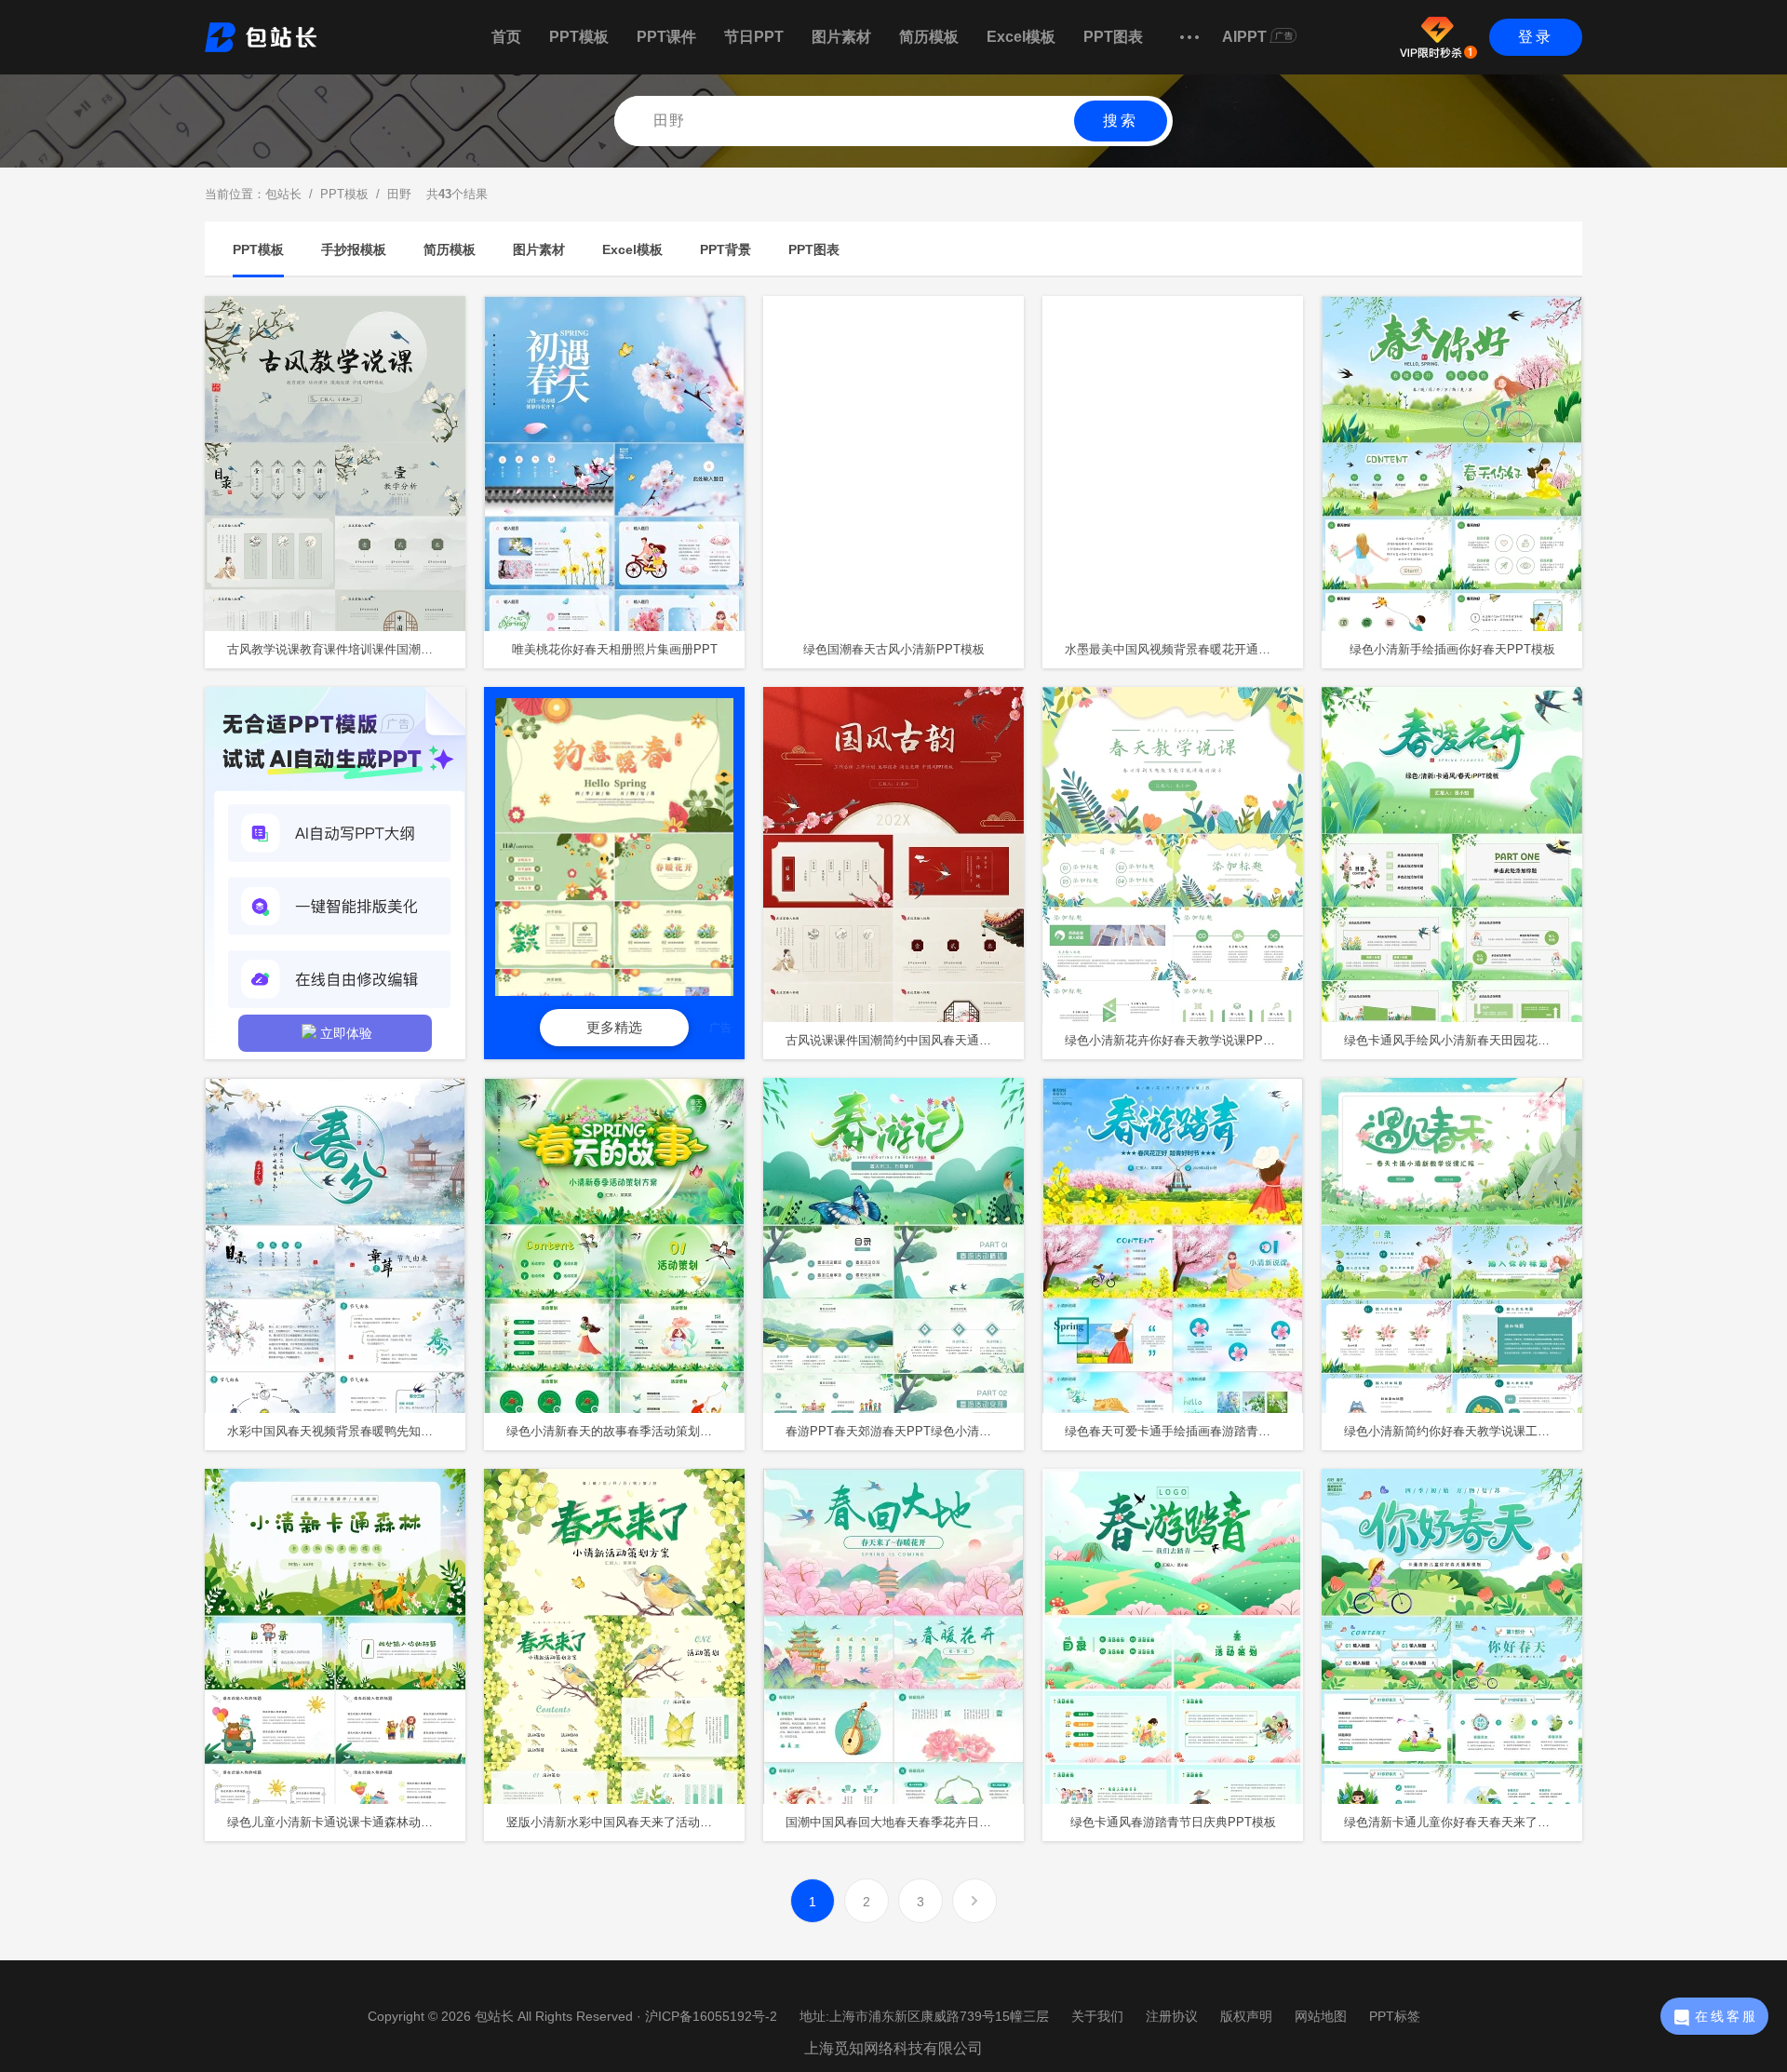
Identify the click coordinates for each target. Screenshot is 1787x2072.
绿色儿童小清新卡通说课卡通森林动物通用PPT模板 (346, 1822)
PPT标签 (1395, 2016)
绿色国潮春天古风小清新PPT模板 (894, 649)
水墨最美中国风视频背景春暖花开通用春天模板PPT (1184, 649)
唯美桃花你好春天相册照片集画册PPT (615, 649)
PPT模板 (579, 37)
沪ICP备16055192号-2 (711, 2016)
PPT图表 (1113, 37)
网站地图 (1321, 2016)
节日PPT (754, 37)
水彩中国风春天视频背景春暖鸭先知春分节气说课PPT (346, 1431)
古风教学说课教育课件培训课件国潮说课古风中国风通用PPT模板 (346, 649)
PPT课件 (666, 37)
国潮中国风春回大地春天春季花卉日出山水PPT (905, 1822)
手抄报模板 (354, 249)
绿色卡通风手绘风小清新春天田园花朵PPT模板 (1463, 1040)
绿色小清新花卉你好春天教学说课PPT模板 (1180, 1040)
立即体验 (346, 1033)
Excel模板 (1021, 37)
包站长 (283, 194)
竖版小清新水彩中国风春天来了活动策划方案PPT (625, 1822)
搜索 (1121, 121)
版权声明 (1246, 2016)
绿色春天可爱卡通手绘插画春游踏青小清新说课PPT (1184, 1431)
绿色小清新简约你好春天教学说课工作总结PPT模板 (1463, 1431)
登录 (1536, 37)
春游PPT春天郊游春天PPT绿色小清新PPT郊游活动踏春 (905, 1431)
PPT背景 (726, 249)
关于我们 (1097, 2016)
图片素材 (841, 37)
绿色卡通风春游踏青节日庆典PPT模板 (1173, 1822)
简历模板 (929, 37)
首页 (506, 37)
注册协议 (1172, 2016)
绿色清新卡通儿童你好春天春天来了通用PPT (1463, 1822)
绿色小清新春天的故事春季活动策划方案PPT (625, 1431)
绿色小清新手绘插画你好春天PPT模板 (1452, 649)
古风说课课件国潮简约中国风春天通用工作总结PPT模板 (905, 1040)
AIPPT (1244, 37)
